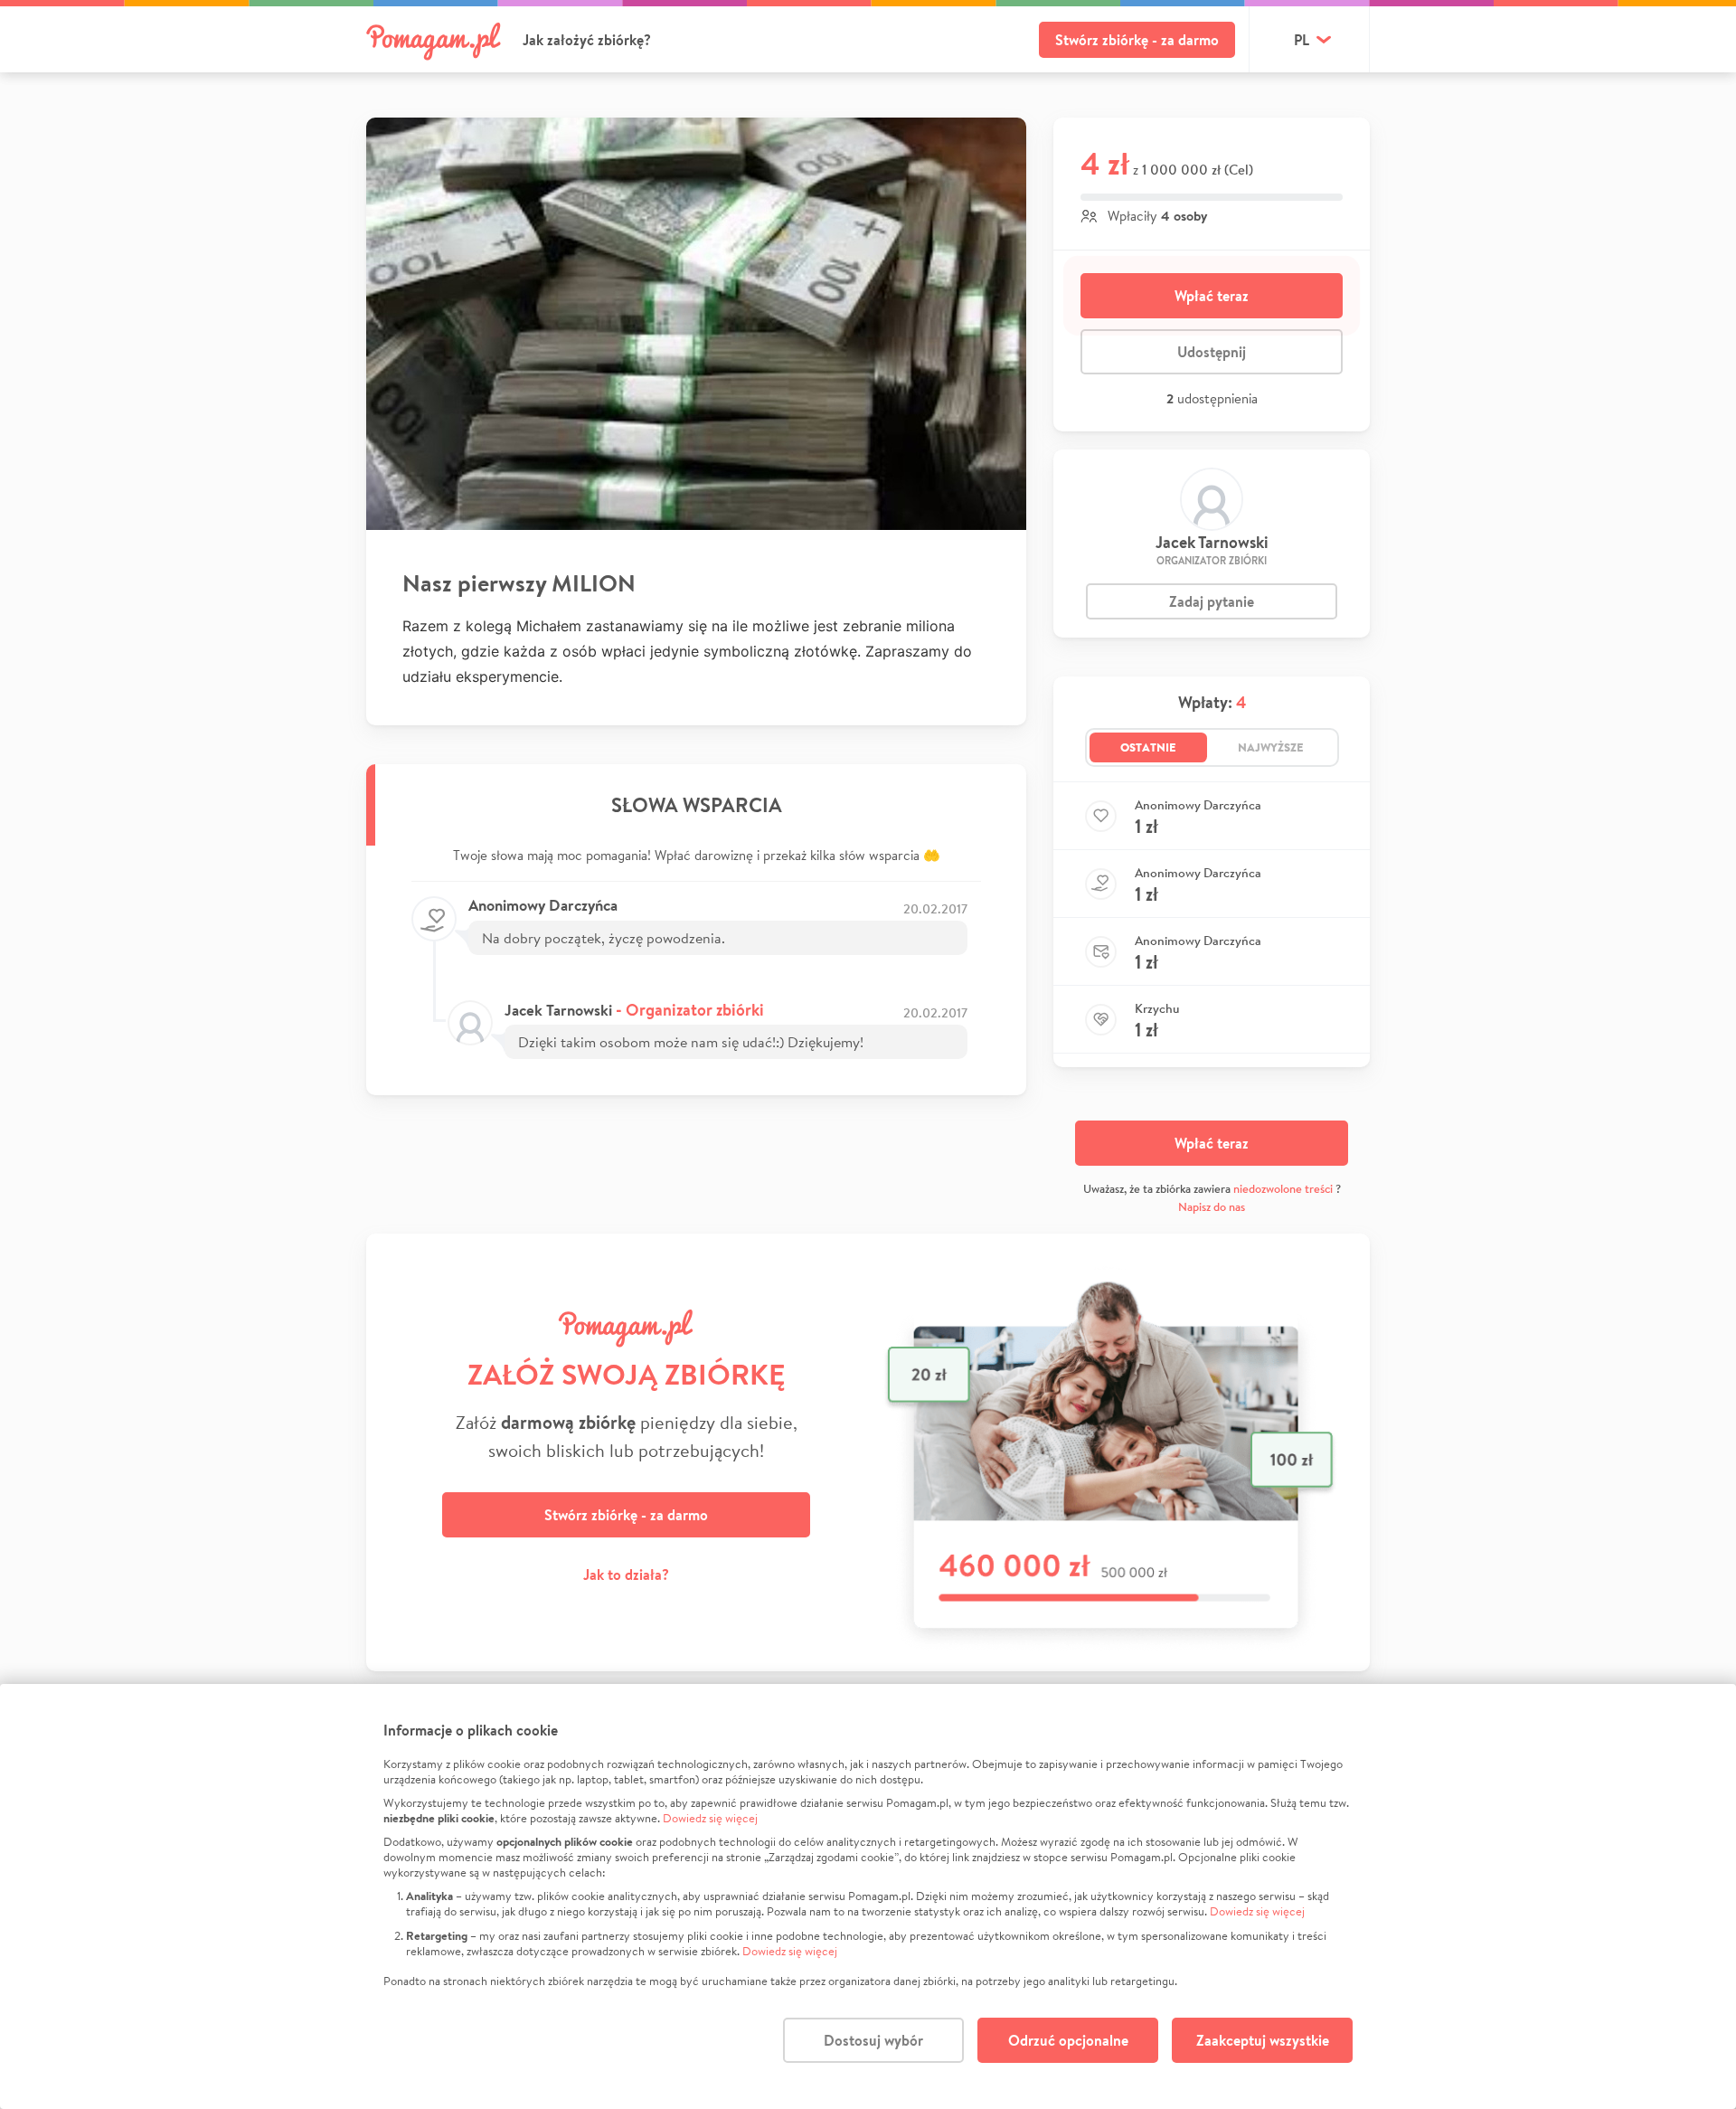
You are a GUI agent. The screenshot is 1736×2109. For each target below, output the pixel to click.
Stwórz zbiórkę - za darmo (1137, 40)
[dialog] (868, 1896)
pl (1302, 40)
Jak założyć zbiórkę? (587, 40)
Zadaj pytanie (1212, 601)
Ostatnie (1148, 747)
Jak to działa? (626, 1575)
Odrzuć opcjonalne (1068, 2040)
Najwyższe (1271, 747)
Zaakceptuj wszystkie (1263, 2040)
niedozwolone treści (1283, 1189)
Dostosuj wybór (873, 2040)
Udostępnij (1212, 352)
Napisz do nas (1212, 1207)
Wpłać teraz (1212, 296)
